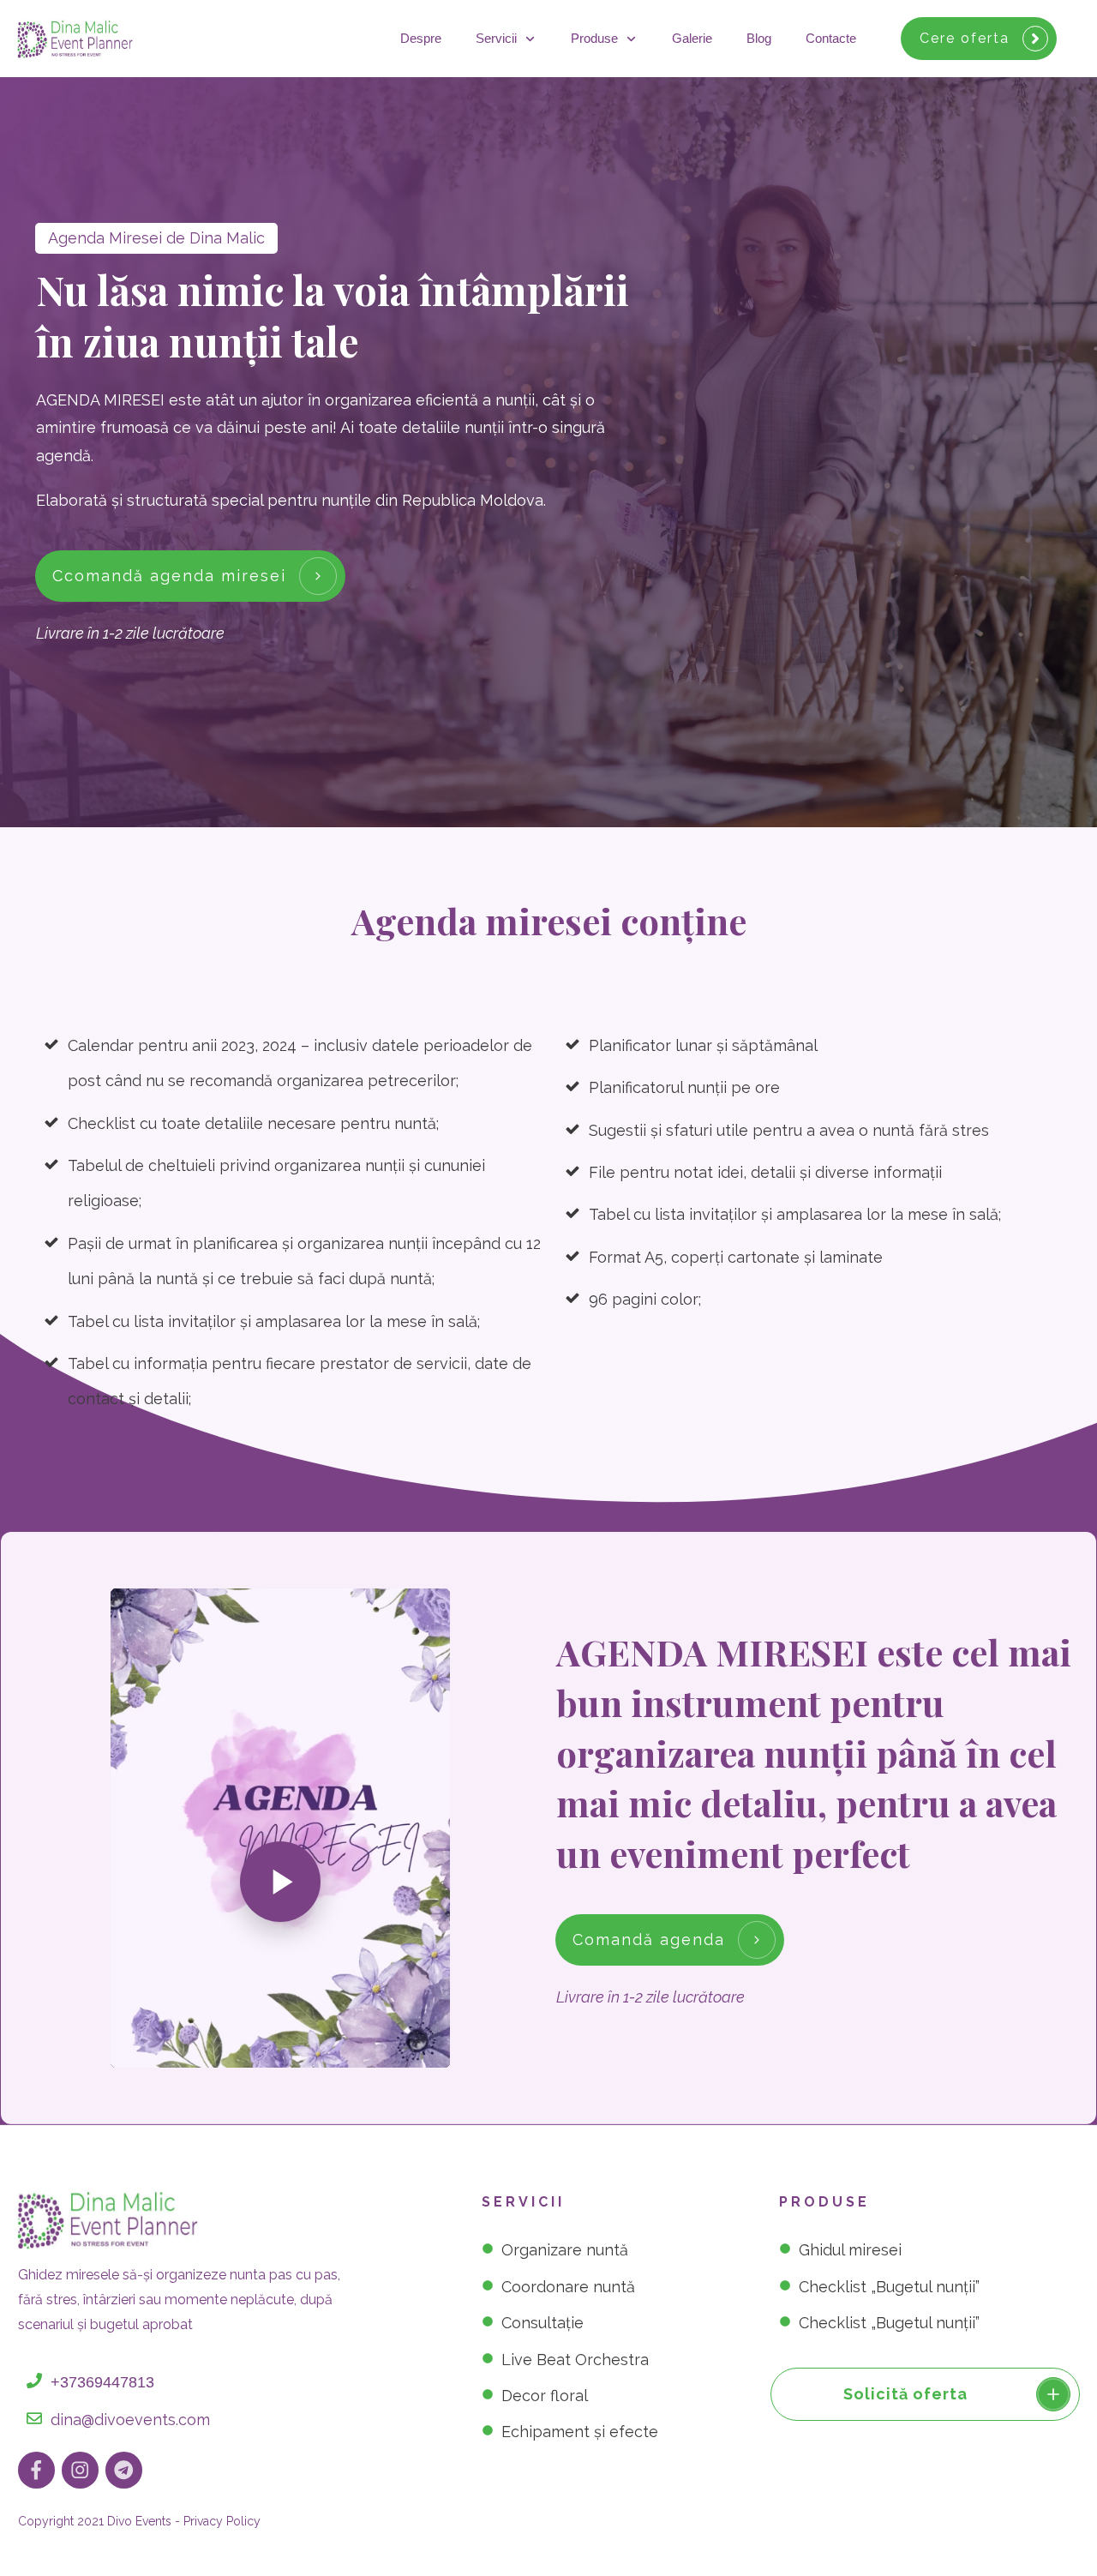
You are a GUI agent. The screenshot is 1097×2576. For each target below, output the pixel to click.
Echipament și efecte (580, 2432)
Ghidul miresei (850, 2250)
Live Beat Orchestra (575, 2360)
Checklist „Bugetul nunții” (889, 2287)
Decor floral (545, 2396)
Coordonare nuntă (568, 2287)
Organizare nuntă (565, 2250)
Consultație (543, 2323)
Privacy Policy (222, 2521)
